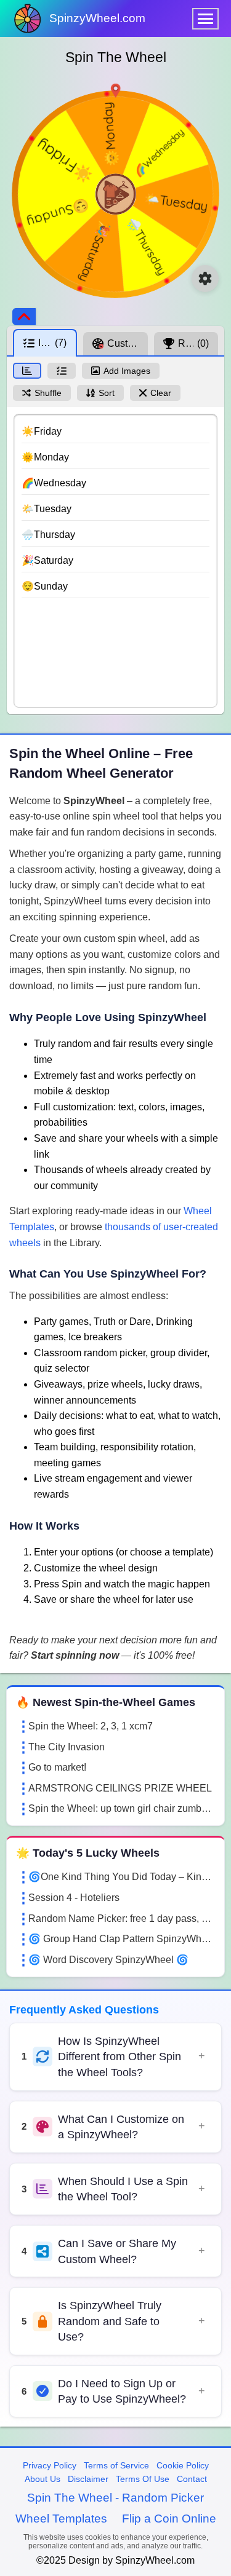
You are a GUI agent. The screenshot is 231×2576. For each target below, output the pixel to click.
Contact (192, 2479)
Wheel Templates (61, 2519)
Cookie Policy (183, 2465)
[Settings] (205, 279)
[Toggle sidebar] (24, 317)
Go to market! (57, 1767)
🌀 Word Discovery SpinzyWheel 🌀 (108, 1960)
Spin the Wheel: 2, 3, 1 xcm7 (91, 1726)
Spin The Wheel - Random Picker (115, 2498)
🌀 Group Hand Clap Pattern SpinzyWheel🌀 (122, 1939)
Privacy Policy (50, 2465)
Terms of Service (116, 2465)
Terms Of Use (143, 2479)
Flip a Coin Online (169, 2519)
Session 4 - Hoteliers (74, 1898)
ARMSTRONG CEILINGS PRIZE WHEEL (120, 1788)
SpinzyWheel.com (97, 18)
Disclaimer (88, 2479)
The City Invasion (67, 1747)
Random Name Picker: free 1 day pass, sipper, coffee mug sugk (122, 1918)
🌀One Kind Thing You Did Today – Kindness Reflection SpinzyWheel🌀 (122, 1877)
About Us (43, 2479)
